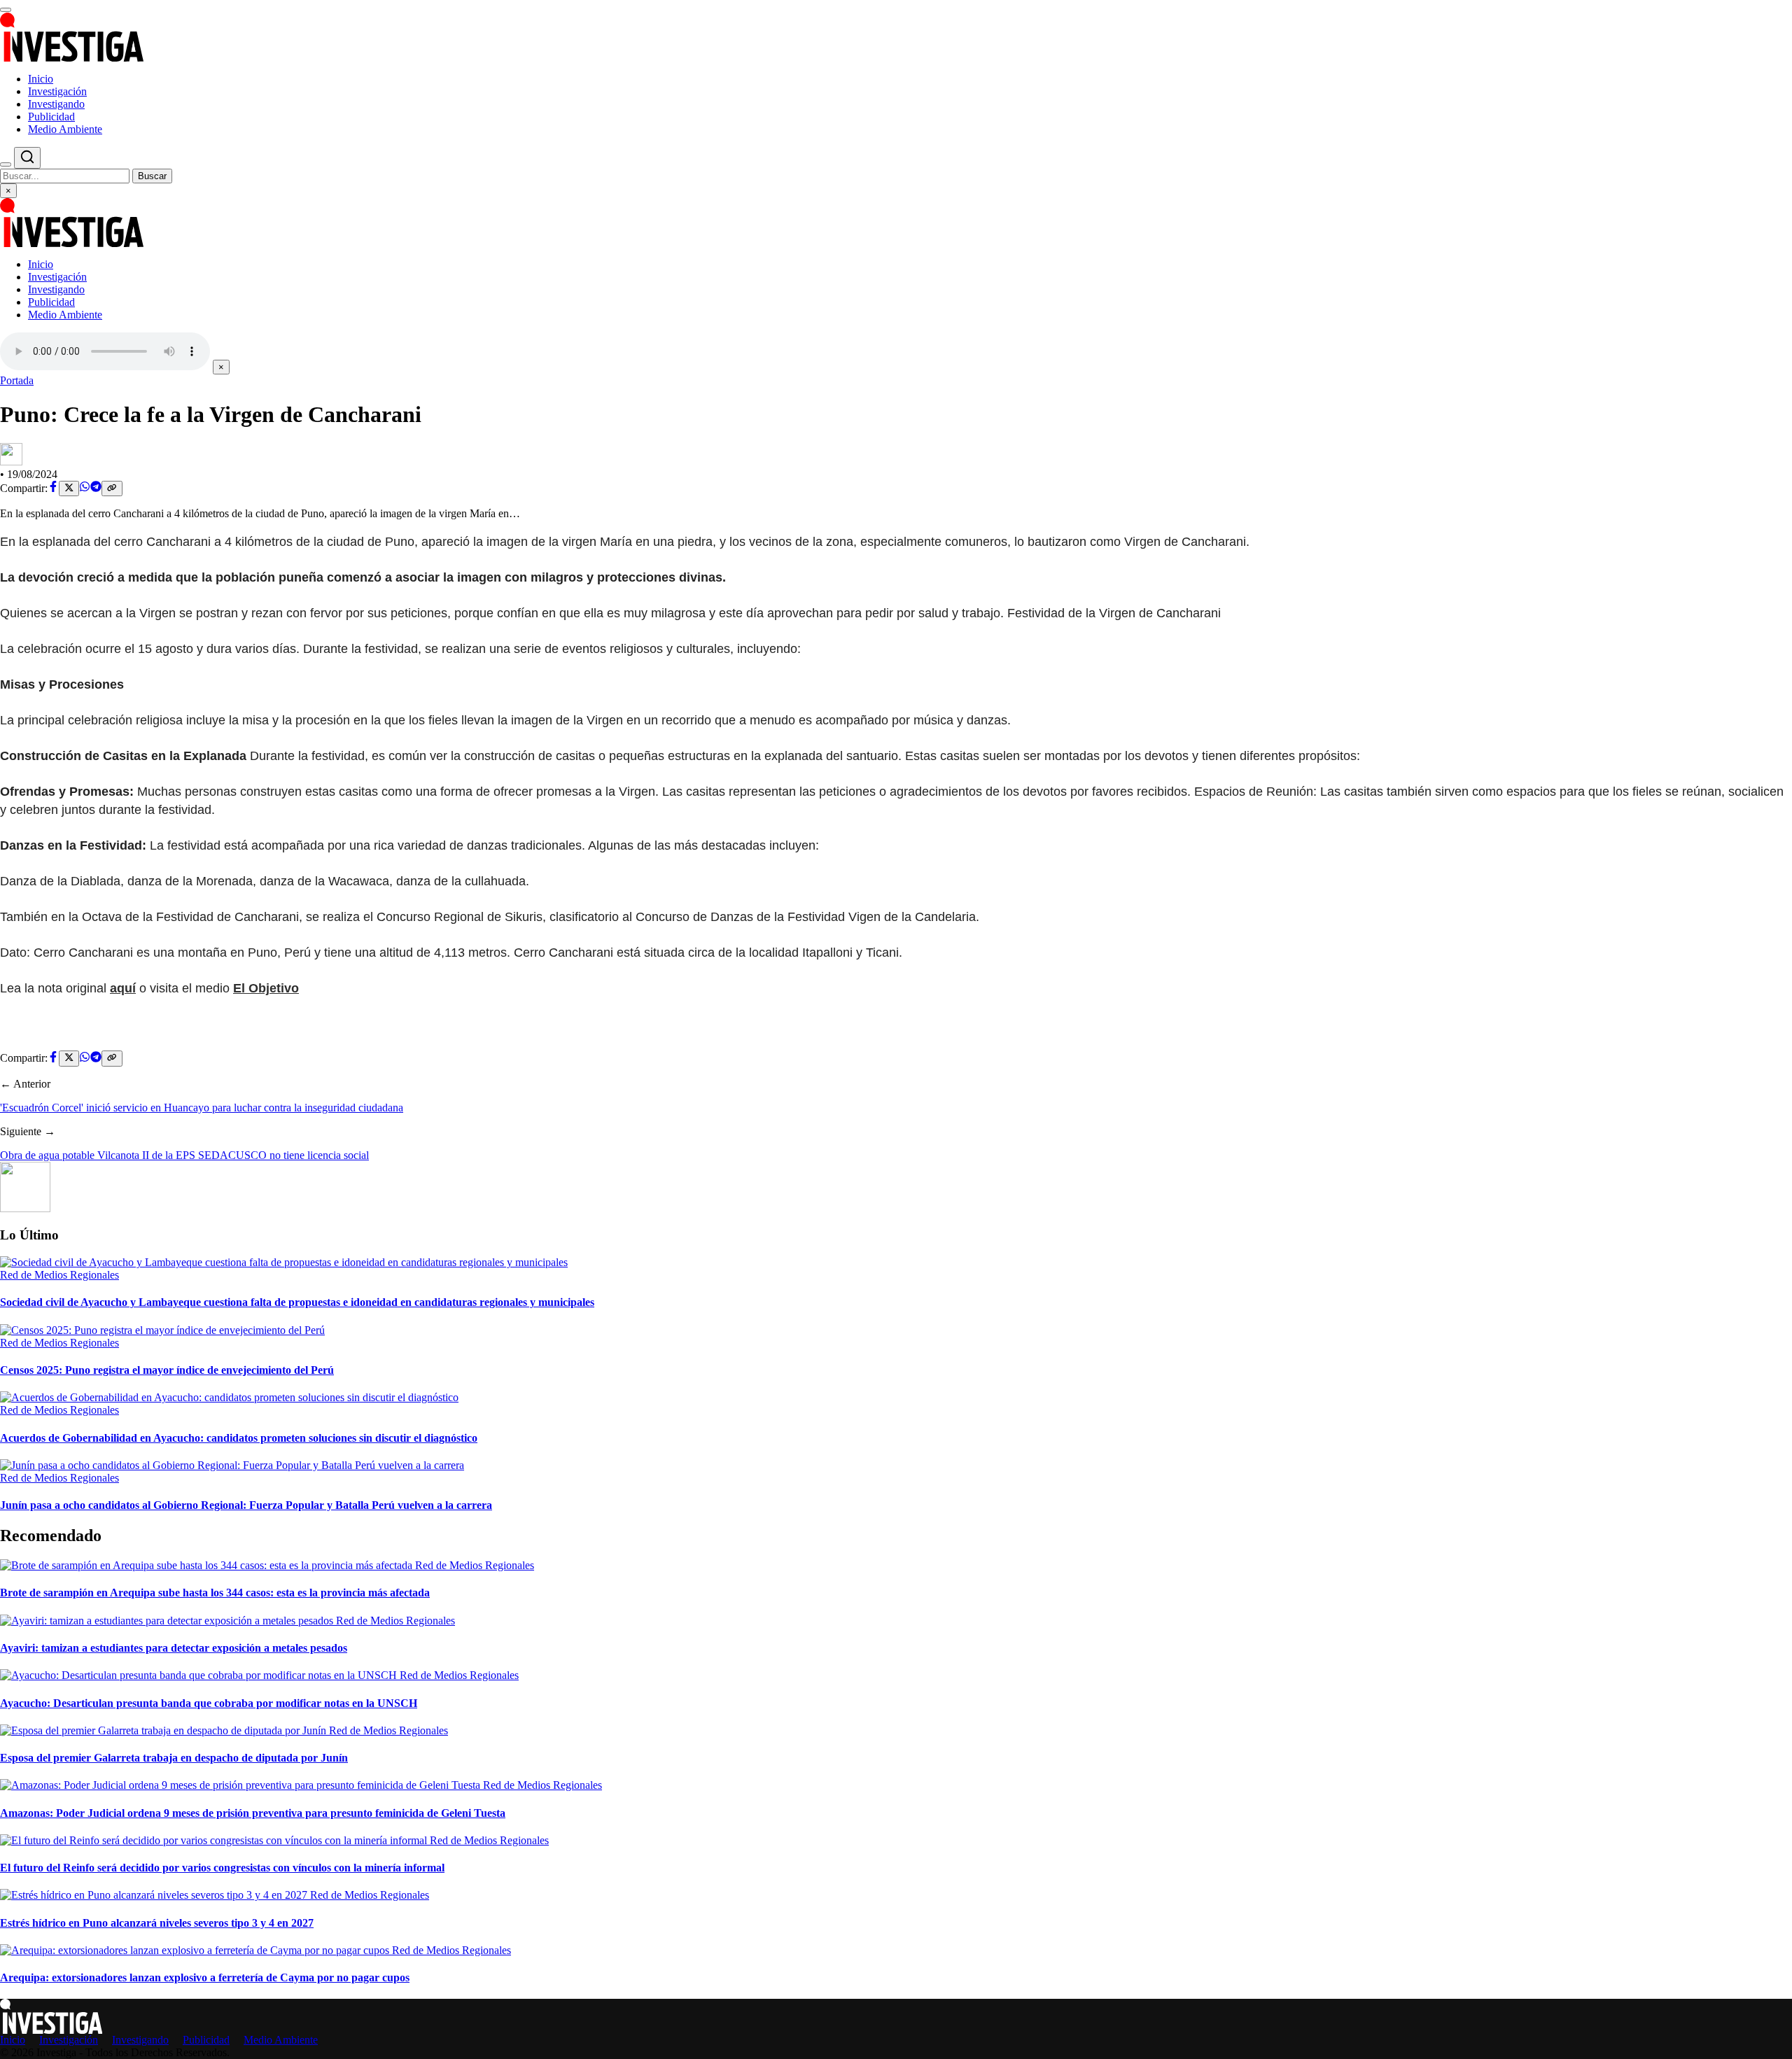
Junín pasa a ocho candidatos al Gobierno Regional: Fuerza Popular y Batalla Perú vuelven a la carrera (246, 1505)
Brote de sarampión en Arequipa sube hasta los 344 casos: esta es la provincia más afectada (215, 1593)
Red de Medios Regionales (59, 1275)
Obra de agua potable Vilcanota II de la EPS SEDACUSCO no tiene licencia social (184, 1155)
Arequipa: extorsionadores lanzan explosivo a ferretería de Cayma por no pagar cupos (205, 1977)
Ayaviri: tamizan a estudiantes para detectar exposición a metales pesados (174, 1648)
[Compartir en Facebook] (53, 488)
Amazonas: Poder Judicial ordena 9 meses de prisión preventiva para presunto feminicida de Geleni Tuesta (253, 1813)
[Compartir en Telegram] (96, 488)
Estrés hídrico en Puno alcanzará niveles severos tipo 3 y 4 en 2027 (157, 1923)
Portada (17, 380)
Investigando (56, 104)
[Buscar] (6, 164)
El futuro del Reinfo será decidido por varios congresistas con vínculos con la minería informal (222, 1868)
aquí (123, 988)
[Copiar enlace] (112, 489)
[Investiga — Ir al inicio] (896, 37)
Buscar (152, 176)
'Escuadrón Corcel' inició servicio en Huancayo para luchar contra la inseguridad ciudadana (202, 1108)
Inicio (41, 79)
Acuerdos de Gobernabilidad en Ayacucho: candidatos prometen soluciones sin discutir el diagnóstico (239, 1438)
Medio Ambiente (65, 129)
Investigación (57, 91)
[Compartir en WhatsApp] (85, 488)
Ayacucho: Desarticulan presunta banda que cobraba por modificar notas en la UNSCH (209, 1703)
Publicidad (51, 117)
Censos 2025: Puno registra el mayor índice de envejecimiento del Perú (167, 1370)
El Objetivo (266, 988)
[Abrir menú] (6, 10)
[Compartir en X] (69, 489)
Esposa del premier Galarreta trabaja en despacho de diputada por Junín (174, 1758)
